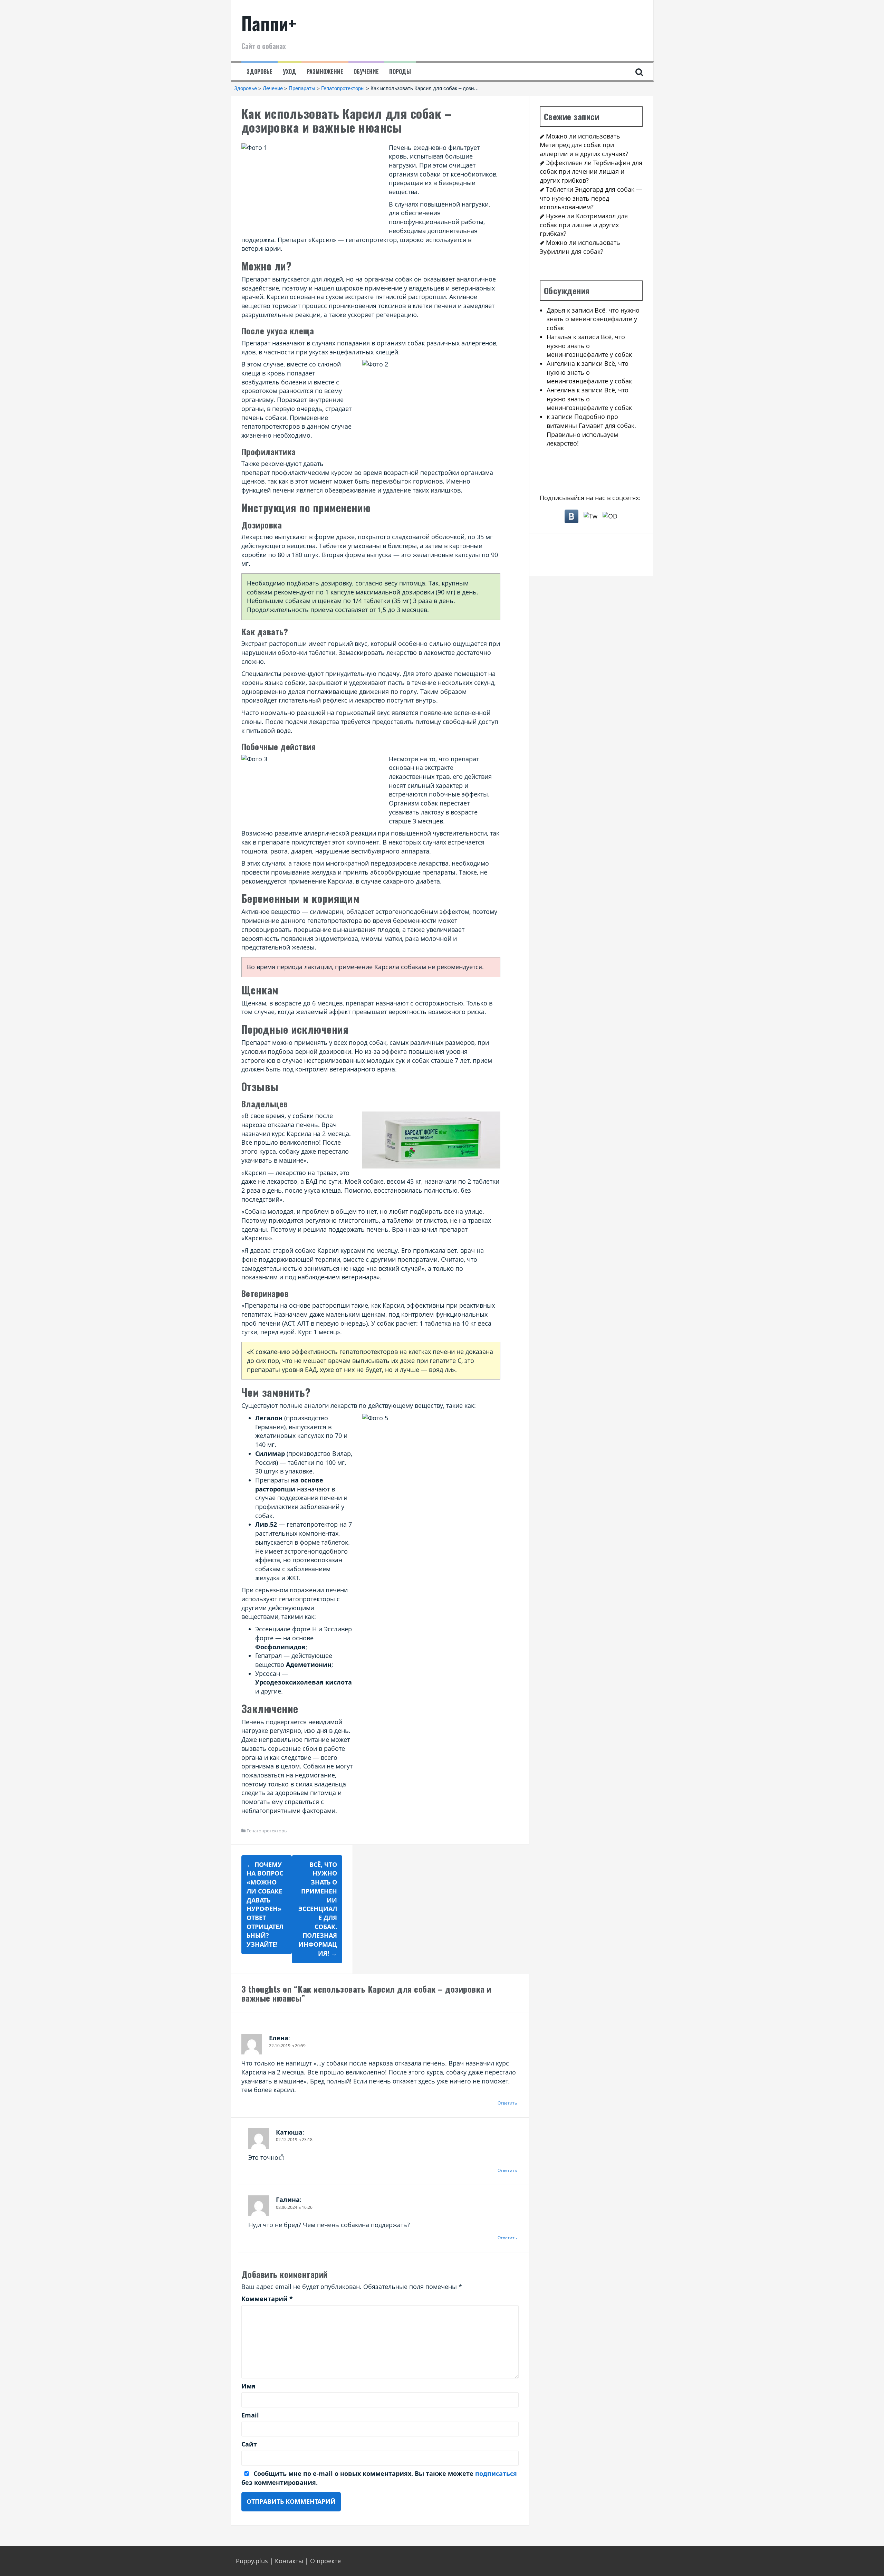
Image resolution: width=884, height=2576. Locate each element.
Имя (248, 2386)
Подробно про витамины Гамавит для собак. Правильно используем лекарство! (591, 430)
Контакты (289, 2561)
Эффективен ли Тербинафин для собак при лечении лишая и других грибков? (591, 171)
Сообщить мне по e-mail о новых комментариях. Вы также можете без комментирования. (379, 2478)
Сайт (249, 2444)
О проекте (325, 2561)
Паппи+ (269, 23)
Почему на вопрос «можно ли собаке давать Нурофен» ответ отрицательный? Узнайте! (265, 1904)
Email (250, 2415)
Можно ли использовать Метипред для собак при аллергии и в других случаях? (584, 145)
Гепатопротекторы (267, 1831)
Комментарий (267, 2299)
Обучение (366, 72)
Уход (290, 72)
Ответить (507, 2103)
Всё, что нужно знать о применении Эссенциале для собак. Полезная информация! (318, 1909)
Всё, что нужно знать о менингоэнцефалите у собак (593, 319)
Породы (400, 72)
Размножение (325, 72)
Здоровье (260, 72)
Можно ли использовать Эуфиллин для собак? (580, 247)
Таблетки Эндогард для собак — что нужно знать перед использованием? (591, 198)
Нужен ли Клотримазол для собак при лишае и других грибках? (584, 225)
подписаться (496, 2473)
